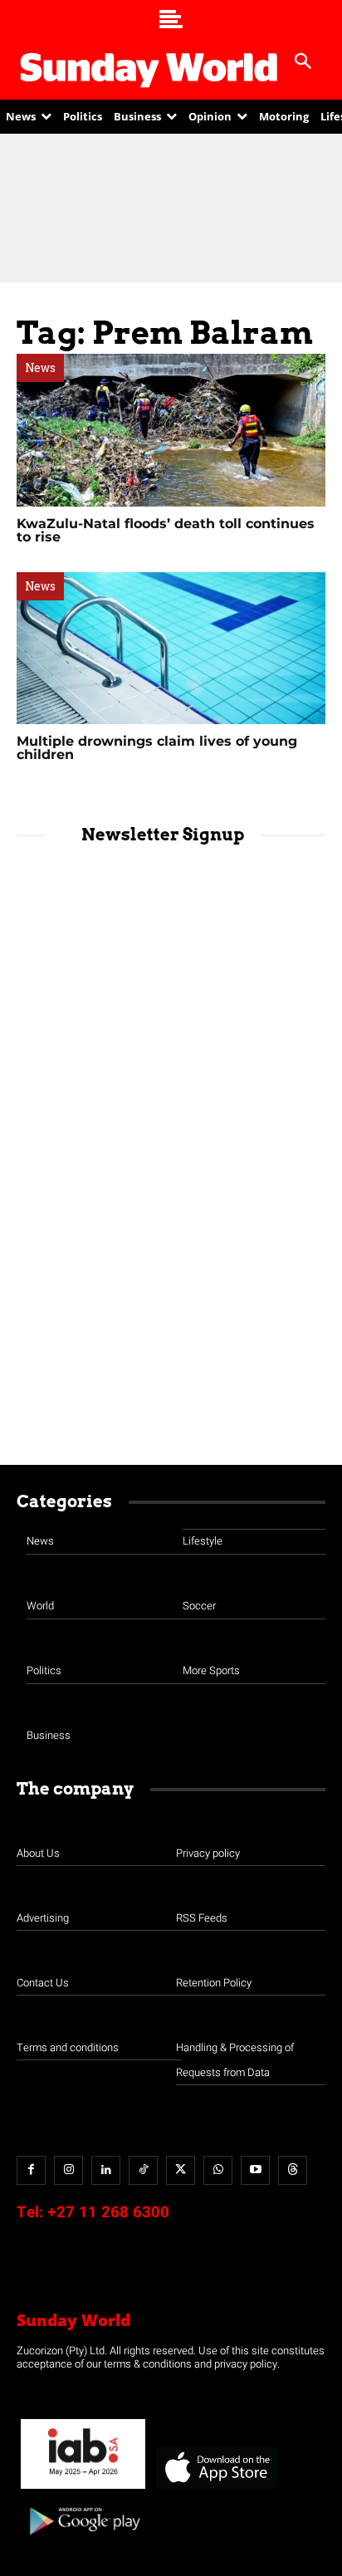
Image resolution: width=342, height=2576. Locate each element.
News (40, 368)
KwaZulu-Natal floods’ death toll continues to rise (166, 530)
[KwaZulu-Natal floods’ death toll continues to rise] (171, 430)
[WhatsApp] (218, 2170)
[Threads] (293, 2170)
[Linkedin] (106, 2170)
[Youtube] (255, 2170)
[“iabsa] (83, 2489)
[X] (181, 2170)
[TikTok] (143, 2170)
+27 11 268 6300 (108, 2212)
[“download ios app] (216, 2489)
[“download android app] (83, 2541)
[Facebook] (31, 2170)
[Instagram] (68, 2170)
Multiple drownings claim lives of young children (157, 748)
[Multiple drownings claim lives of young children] (171, 649)
